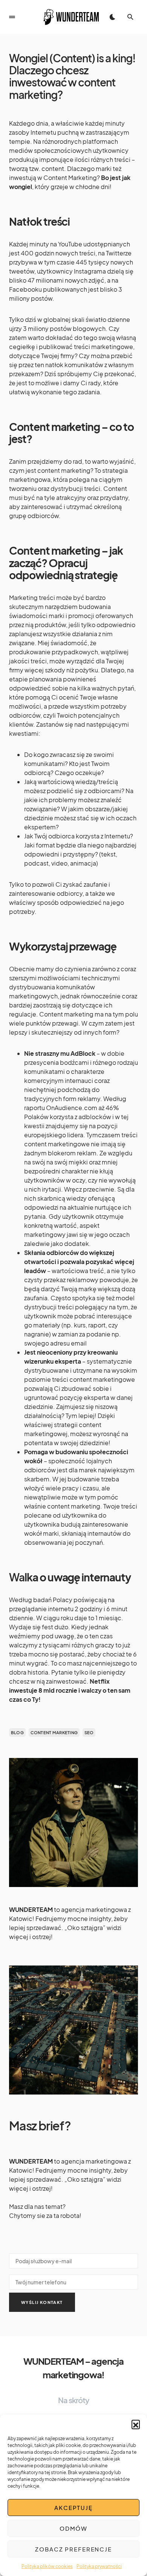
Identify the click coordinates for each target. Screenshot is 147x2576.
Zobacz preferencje (73, 2549)
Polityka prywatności (99, 2566)
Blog (17, 1732)
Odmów (73, 2528)
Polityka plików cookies (47, 2566)
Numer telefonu (73, 2281)
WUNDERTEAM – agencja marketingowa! (73, 2368)
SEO (89, 1732)
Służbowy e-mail (73, 2259)
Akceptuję (73, 2508)
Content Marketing (54, 1732)
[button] (136, 2424)
